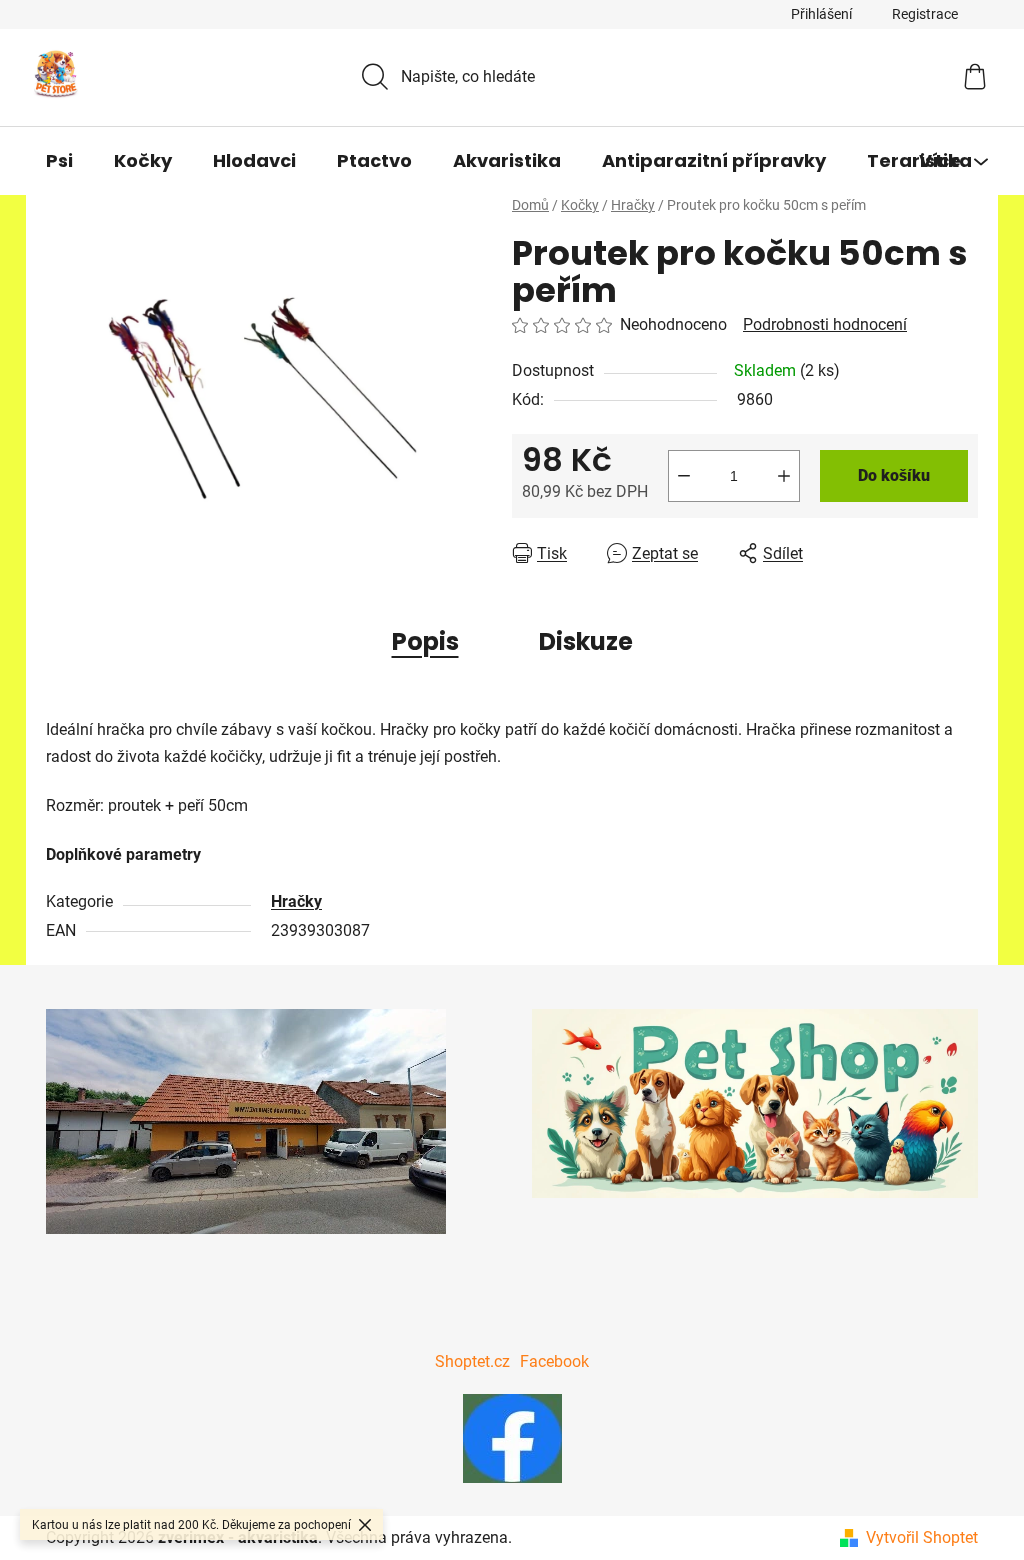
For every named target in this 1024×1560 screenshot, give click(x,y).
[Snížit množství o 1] (684, 476)
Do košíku (894, 475)
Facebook (554, 1361)
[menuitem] (59, 161)
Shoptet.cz (472, 1361)
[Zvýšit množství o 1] (784, 476)
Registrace (925, 14)
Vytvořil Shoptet (922, 1537)
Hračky (296, 901)
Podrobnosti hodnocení (825, 324)
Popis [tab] (425, 641)
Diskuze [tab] (586, 641)
